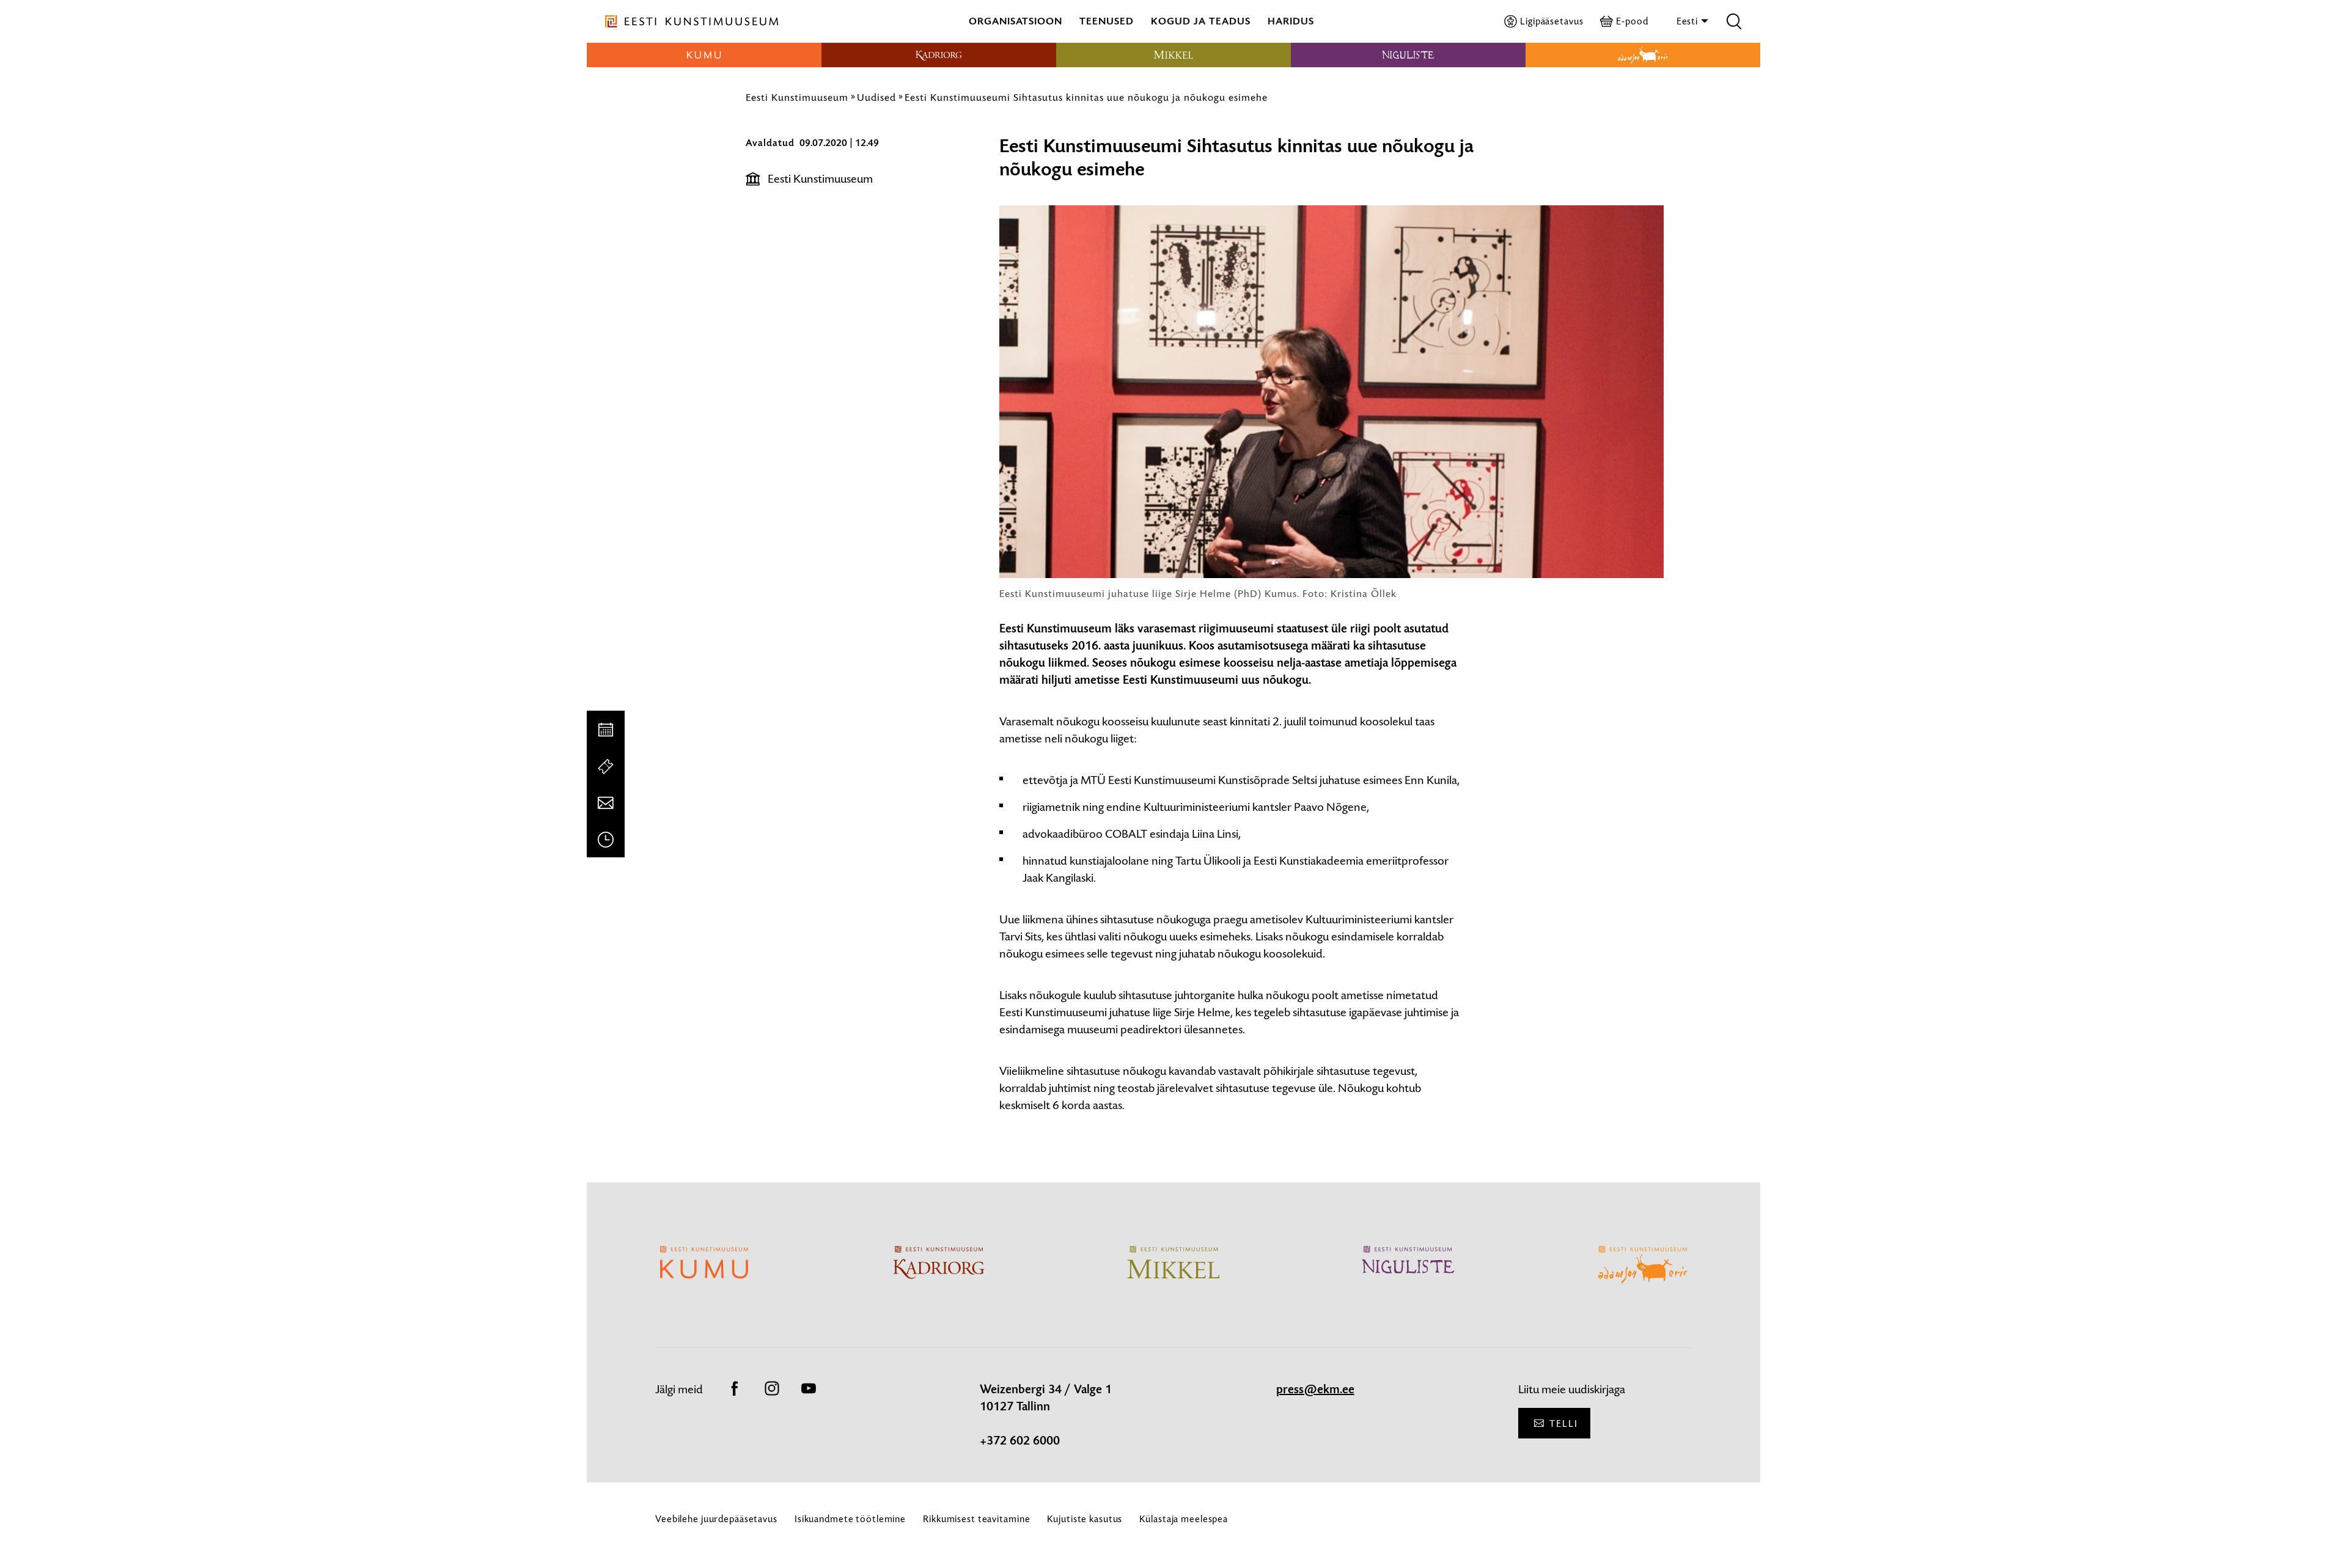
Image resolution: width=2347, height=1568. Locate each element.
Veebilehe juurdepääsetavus (716, 1519)
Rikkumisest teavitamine (976, 1519)
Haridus (1291, 21)
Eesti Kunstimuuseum (797, 97)
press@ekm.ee (1315, 1390)
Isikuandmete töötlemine (850, 1519)
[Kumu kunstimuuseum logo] (704, 55)
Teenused (1107, 21)
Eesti (1688, 21)
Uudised (876, 97)
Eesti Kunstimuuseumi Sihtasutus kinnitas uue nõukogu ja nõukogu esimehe (1086, 97)
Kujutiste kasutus (1085, 1519)
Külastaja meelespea (1184, 1519)
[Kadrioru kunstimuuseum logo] (939, 55)
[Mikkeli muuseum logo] (1173, 55)
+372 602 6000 (1020, 1441)
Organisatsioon (1016, 21)
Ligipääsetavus (1552, 21)
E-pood (1632, 21)
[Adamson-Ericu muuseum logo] (1643, 55)
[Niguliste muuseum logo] (1408, 55)
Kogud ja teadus (1201, 21)
